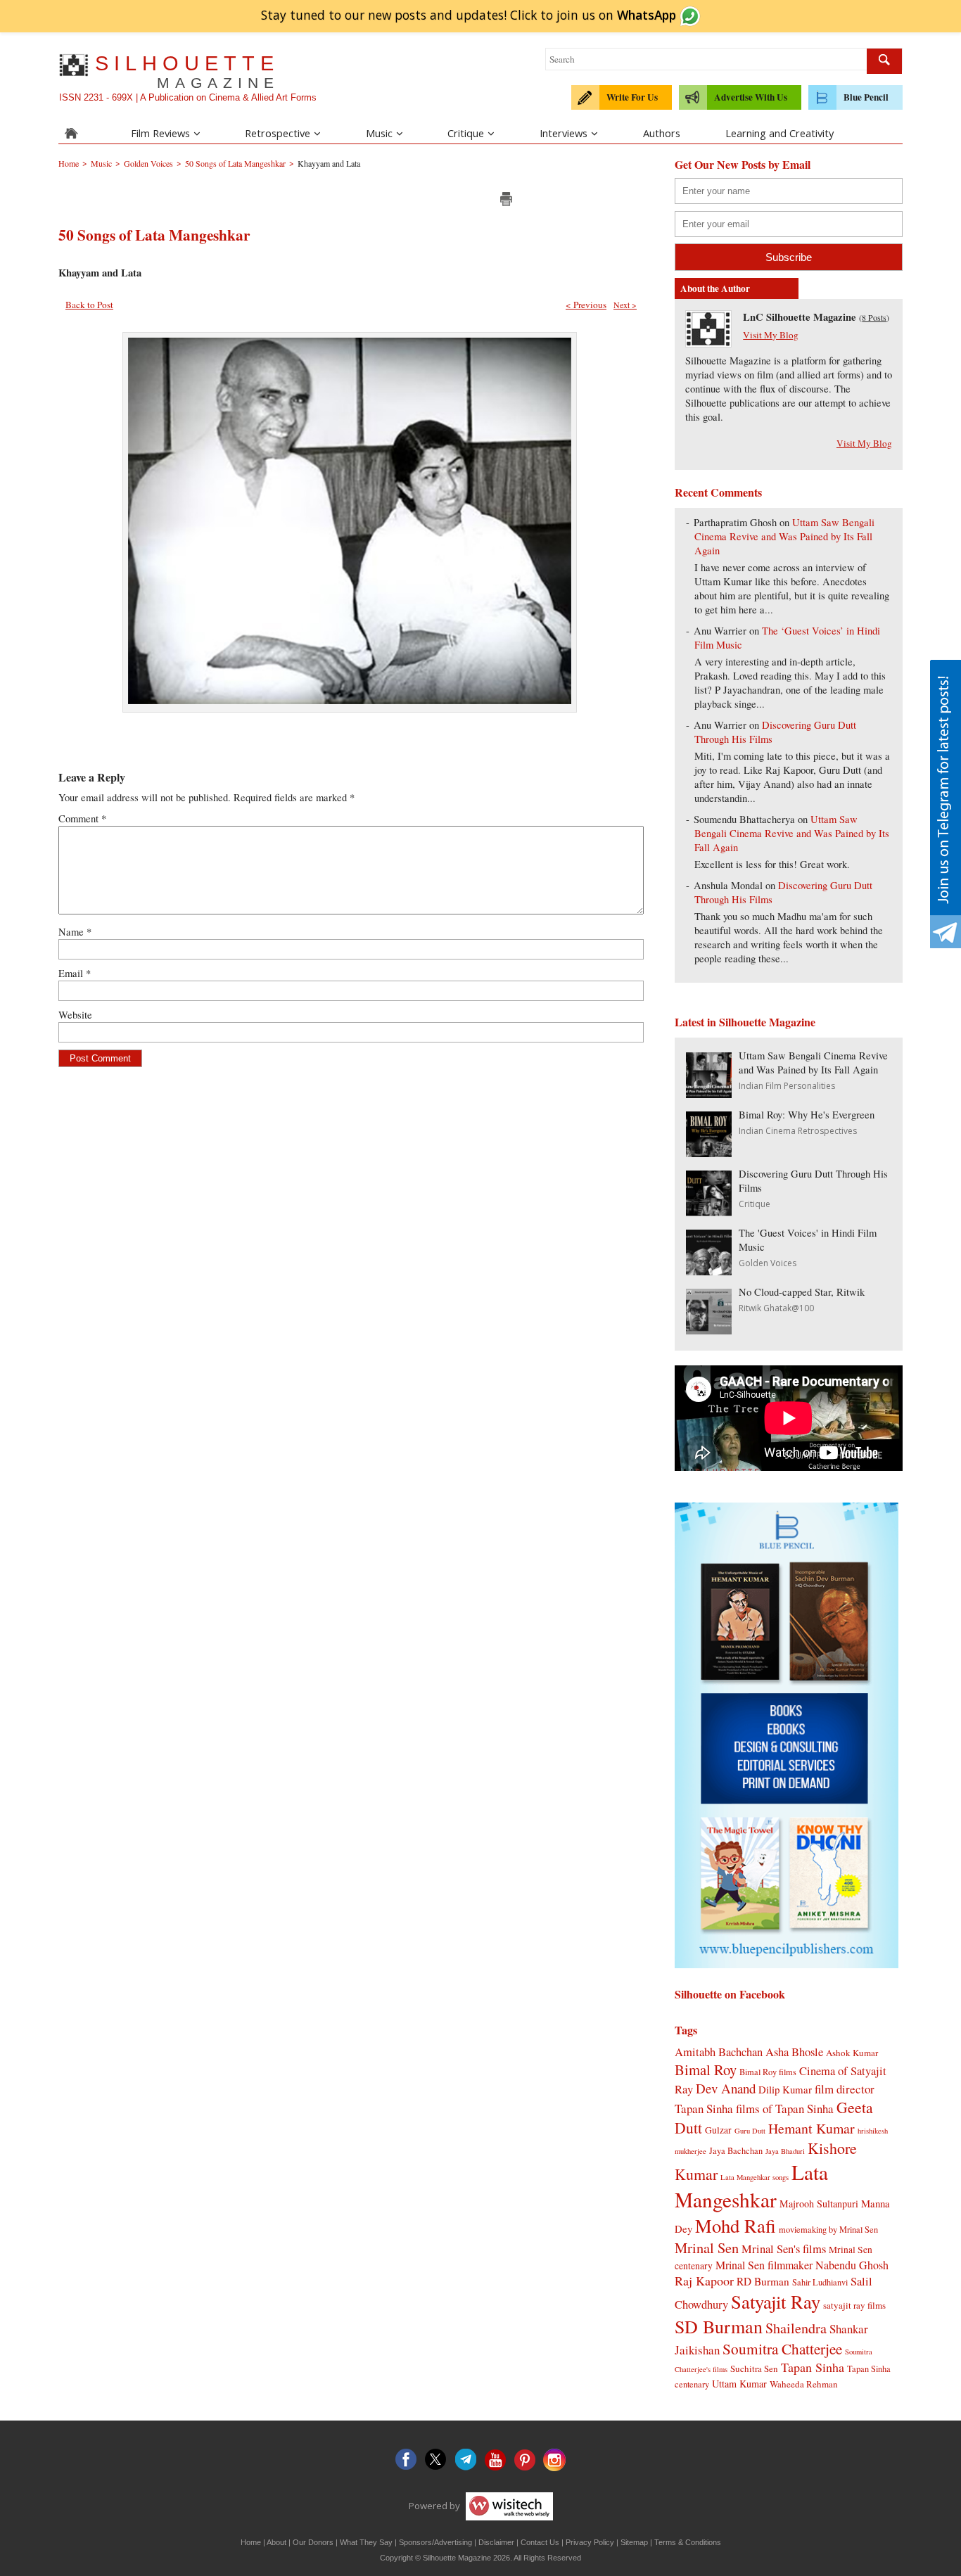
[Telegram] (466, 2460)
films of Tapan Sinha (785, 2109)
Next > (625, 305)
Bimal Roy (706, 2070)
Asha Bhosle (794, 2052)
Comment (82, 818)
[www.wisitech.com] (508, 2506)
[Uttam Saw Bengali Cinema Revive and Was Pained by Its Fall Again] (709, 1093)
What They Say (366, 2542)
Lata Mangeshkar (751, 2186)
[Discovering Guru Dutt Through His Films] (709, 1212)
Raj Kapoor (704, 2281)
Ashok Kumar (852, 2053)
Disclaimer (496, 2542)
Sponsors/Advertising (435, 2542)
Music (379, 133)
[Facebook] (407, 2460)
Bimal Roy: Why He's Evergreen (807, 1115)
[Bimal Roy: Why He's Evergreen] (709, 1153)
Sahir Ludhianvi (820, 2282)
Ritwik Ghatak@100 (776, 1308)
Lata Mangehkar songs (755, 2177)
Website (75, 1015)
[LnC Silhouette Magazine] (708, 343)
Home (251, 2542)
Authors (662, 133)
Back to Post (89, 305)
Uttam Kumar (739, 2384)
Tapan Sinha (813, 2367)
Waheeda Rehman (804, 2384)
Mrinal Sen (707, 2247)
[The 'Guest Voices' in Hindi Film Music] (709, 1271)
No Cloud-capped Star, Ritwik (802, 1292)
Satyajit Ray (776, 2301)
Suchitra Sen (754, 2368)
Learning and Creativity (779, 133)
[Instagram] (554, 2460)
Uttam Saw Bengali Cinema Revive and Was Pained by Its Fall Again (784, 536)
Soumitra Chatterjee (782, 2348)
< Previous (586, 305)
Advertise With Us (751, 97)
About (276, 2542)
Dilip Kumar (785, 2089)
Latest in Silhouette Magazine (745, 1022)
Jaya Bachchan (736, 2150)
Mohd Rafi (736, 2225)
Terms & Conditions (688, 2542)
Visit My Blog (771, 335)
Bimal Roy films (768, 2072)
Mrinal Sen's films (784, 2249)
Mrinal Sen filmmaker (764, 2265)
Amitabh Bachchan (719, 2052)
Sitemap (634, 2542)
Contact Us (540, 2542)
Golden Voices (768, 1263)
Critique (466, 133)
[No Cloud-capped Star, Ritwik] (709, 1330)
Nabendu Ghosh (852, 2265)
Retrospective (278, 133)
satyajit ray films (854, 2305)
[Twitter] (436, 2460)
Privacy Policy (590, 2542)
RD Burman (763, 2281)
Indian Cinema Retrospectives (798, 1131)
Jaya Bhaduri (785, 2151)
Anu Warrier (720, 631)
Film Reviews (160, 133)
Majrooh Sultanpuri (819, 2204)
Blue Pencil (866, 97)
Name (75, 932)
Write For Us (632, 97)
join (616, 15)
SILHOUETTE (187, 71)
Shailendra (796, 2328)
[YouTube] (495, 2460)
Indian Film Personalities (787, 1086)
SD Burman (719, 2326)
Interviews (564, 133)
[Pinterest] (525, 2460)
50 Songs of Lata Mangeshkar (154, 235)
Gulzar (718, 2130)
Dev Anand (726, 2088)
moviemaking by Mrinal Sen (828, 2229)
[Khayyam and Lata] (350, 700)
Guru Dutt (750, 2131)
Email (75, 973)
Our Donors (313, 2542)
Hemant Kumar (812, 2128)
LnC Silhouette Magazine (800, 317)
